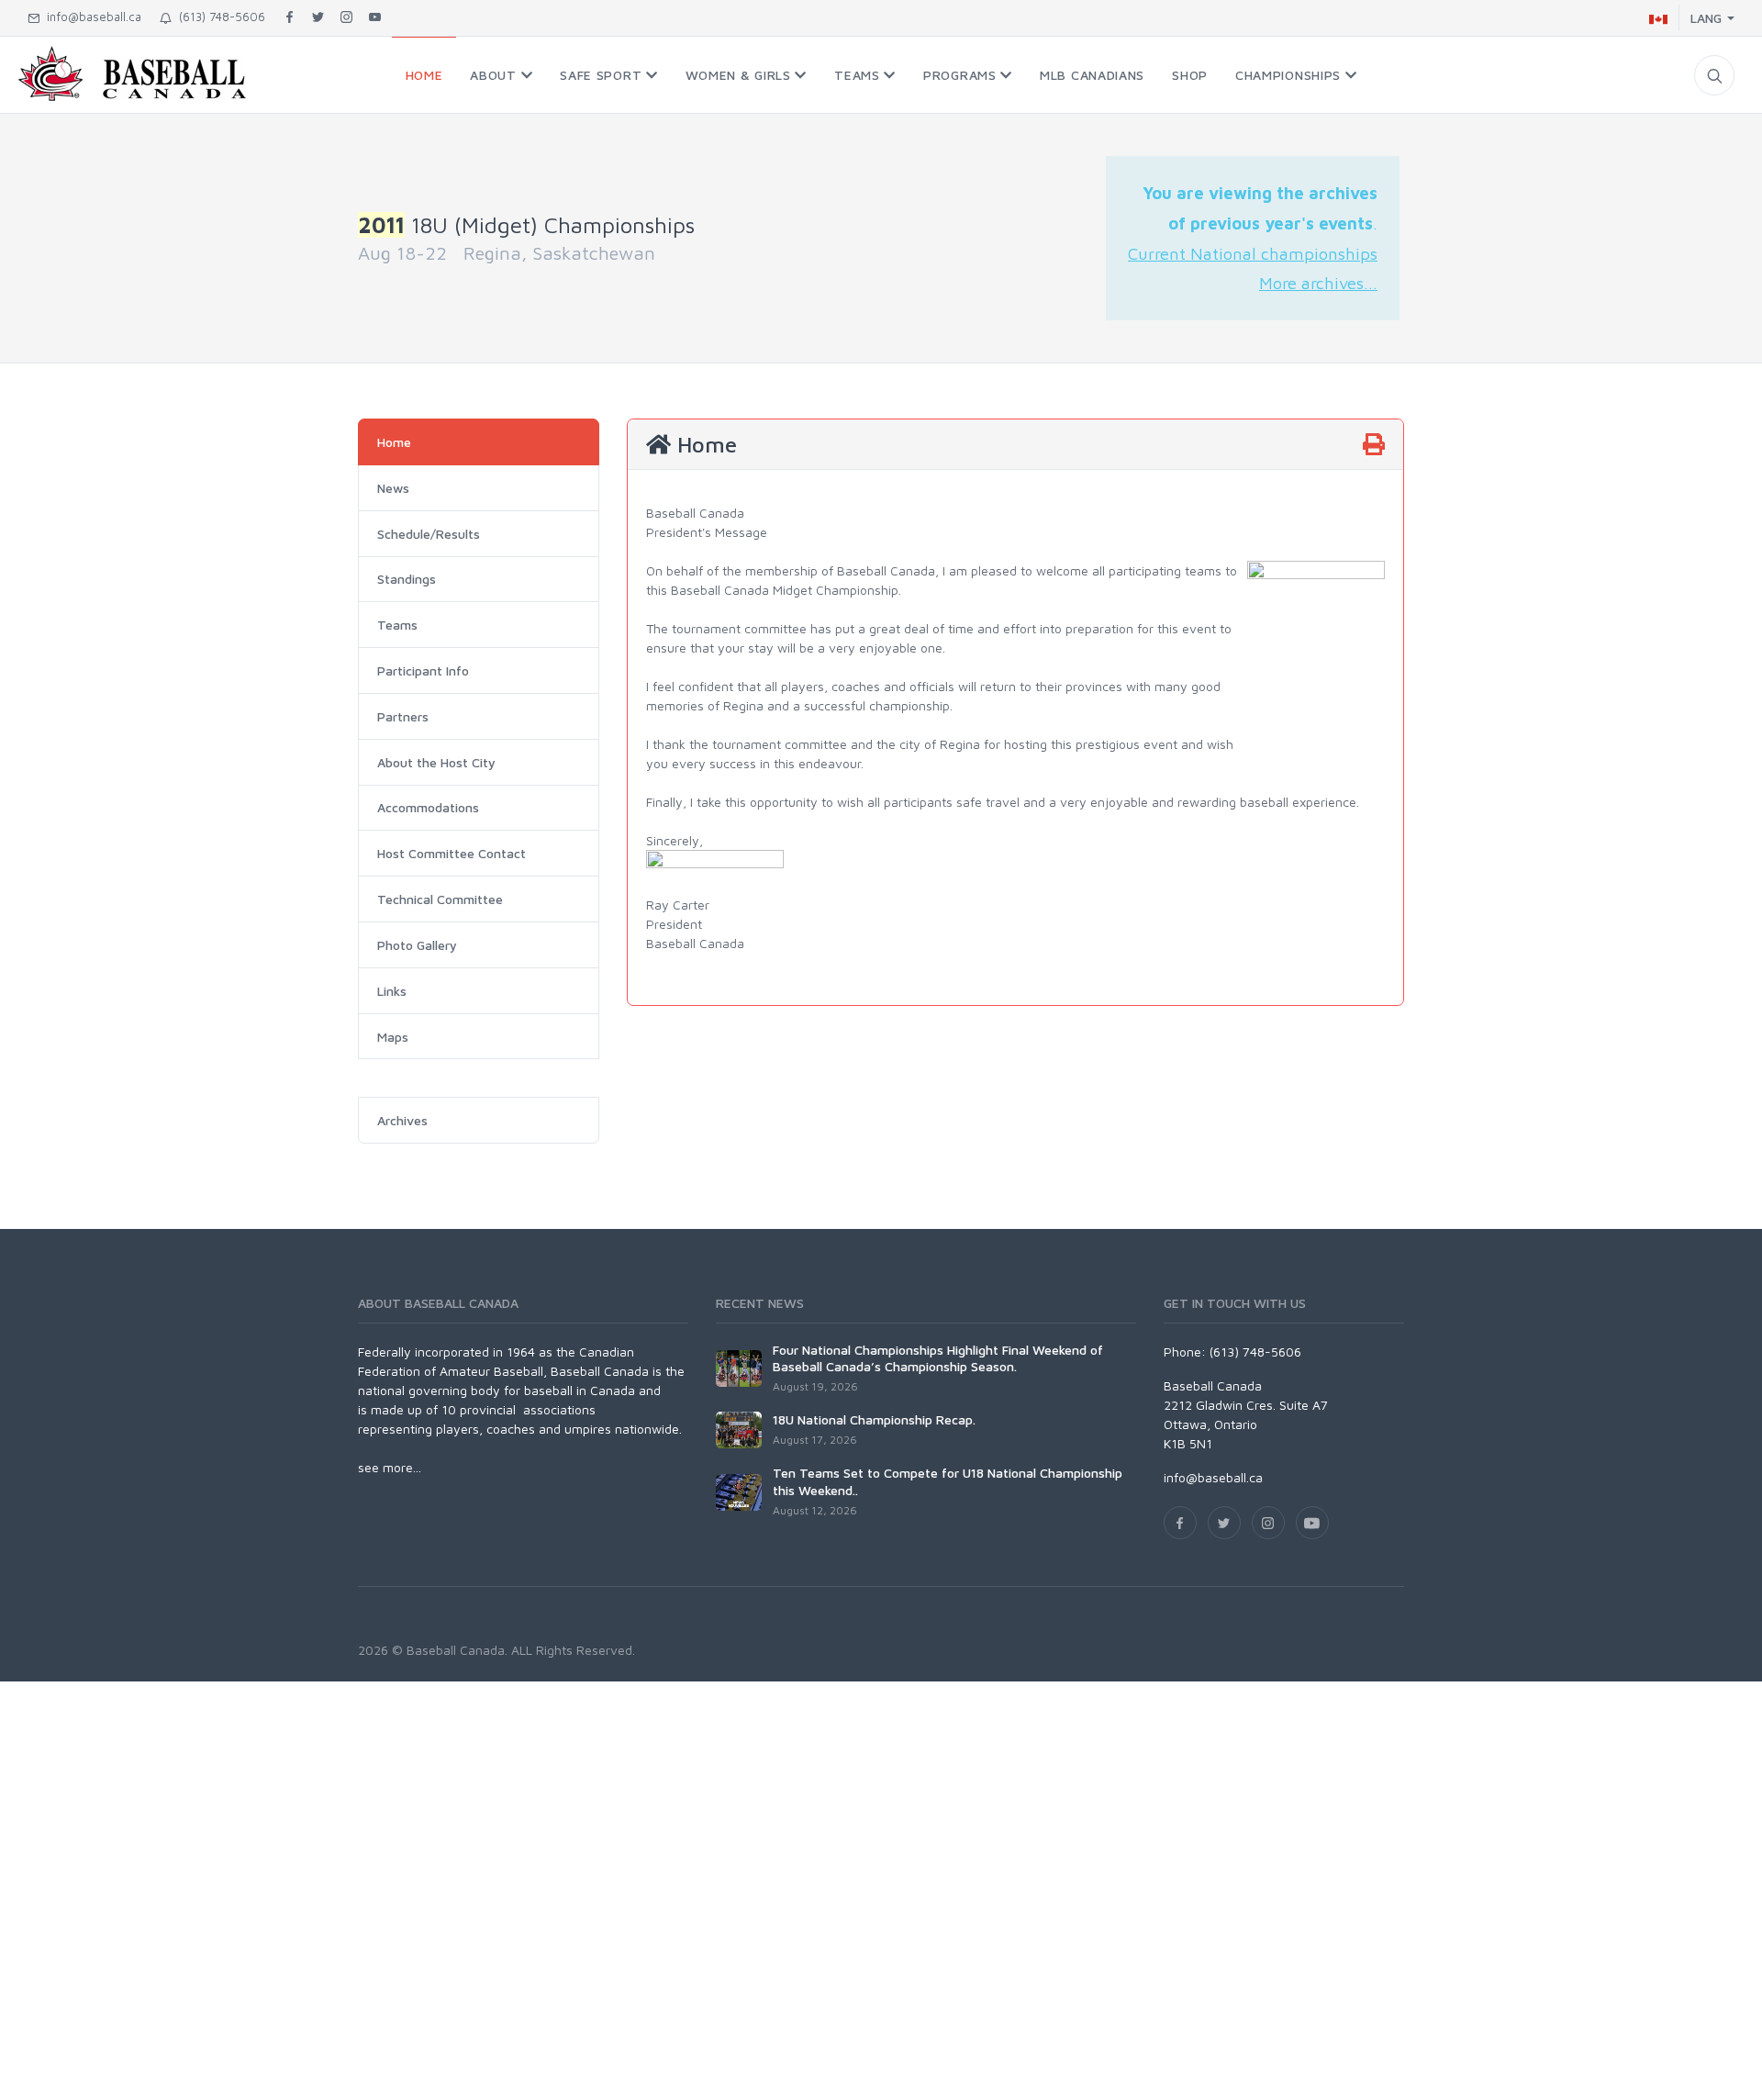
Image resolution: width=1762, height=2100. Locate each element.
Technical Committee (440, 899)
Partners (403, 716)
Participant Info (423, 670)
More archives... (1318, 283)
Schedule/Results (429, 534)
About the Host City (436, 762)
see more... (390, 1467)
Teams (397, 625)
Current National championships (1253, 253)
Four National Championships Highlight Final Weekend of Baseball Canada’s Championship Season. (938, 1358)
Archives (402, 1120)
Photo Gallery (417, 945)
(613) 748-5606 (218, 17)
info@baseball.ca (90, 17)
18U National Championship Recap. (874, 1419)
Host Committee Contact (452, 853)
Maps (393, 1037)
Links (392, 991)
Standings (407, 579)
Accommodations (428, 807)
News (393, 488)
